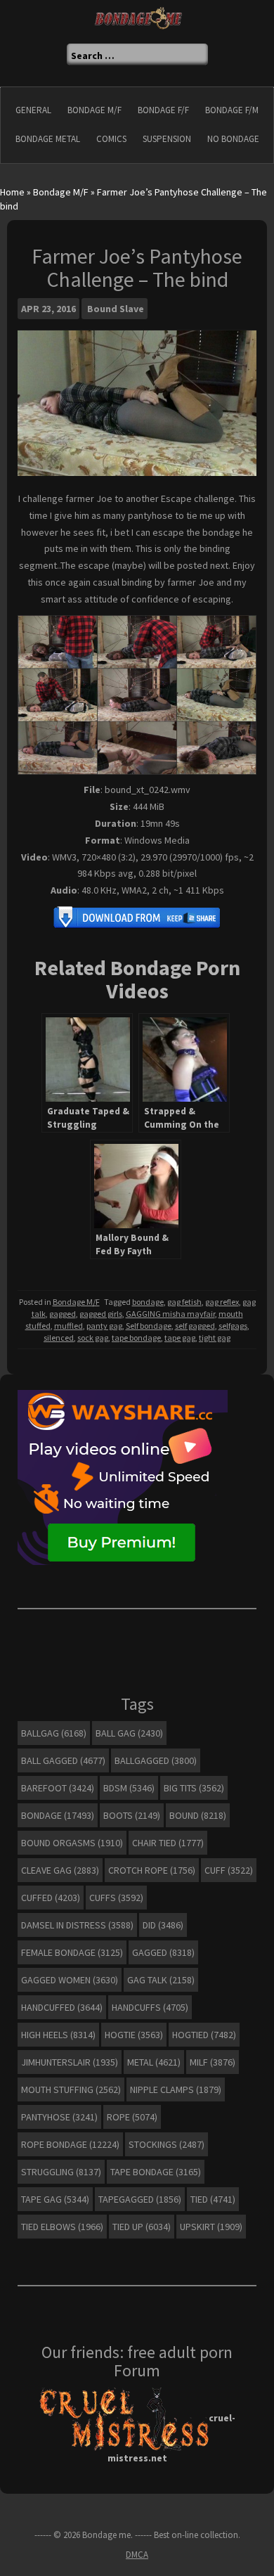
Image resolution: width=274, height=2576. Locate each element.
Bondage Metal (48, 139)
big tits (194, 1788)
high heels (58, 2035)
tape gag (180, 1338)
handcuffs (150, 2007)
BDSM (129, 1788)
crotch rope (152, 1870)
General (33, 110)
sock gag (93, 1338)
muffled (68, 1326)
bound (198, 1815)
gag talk (161, 1980)
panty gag (104, 1326)
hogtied (204, 2035)
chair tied (168, 1843)
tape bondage (136, 1338)
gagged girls (101, 1314)
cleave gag (60, 1870)
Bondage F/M (232, 110)
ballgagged (156, 1760)
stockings (167, 2144)
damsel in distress (77, 1925)
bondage (148, 1302)
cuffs (116, 1898)
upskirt (211, 2227)
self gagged (195, 1326)
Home (12, 192)
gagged (63, 1314)
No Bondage (233, 139)
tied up (142, 2227)
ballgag (54, 1733)
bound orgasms (72, 1843)
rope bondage (70, 2144)
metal (154, 2062)
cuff (229, 1870)
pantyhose (59, 2117)
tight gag (215, 1338)
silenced (59, 1338)
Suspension (167, 139)
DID (163, 1925)
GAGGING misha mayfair (170, 1314)
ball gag (129, 1733)
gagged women (70, 1980)
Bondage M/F (94, 110)
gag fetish (184, 1302)
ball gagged (63, 1760)
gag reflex (222, 1302)
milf (213, 2062)
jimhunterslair (70, 2062)
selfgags (233, 1326)
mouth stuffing (71, 2089)
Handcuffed (62, 2007)
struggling (61, 2172)
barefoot (58, 1788)
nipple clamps (176, 2089)
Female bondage (72, 1952)
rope (132, 2117)
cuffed (51, 1898)
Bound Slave (116, 309)
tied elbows (62, 2227)
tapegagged (140, 2199)
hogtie (134, 2035)
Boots (132, 1815)
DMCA (137, 2555)
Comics (111, 139)
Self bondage (149, 1326)
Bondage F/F (163, 110)
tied (213, 2199)
